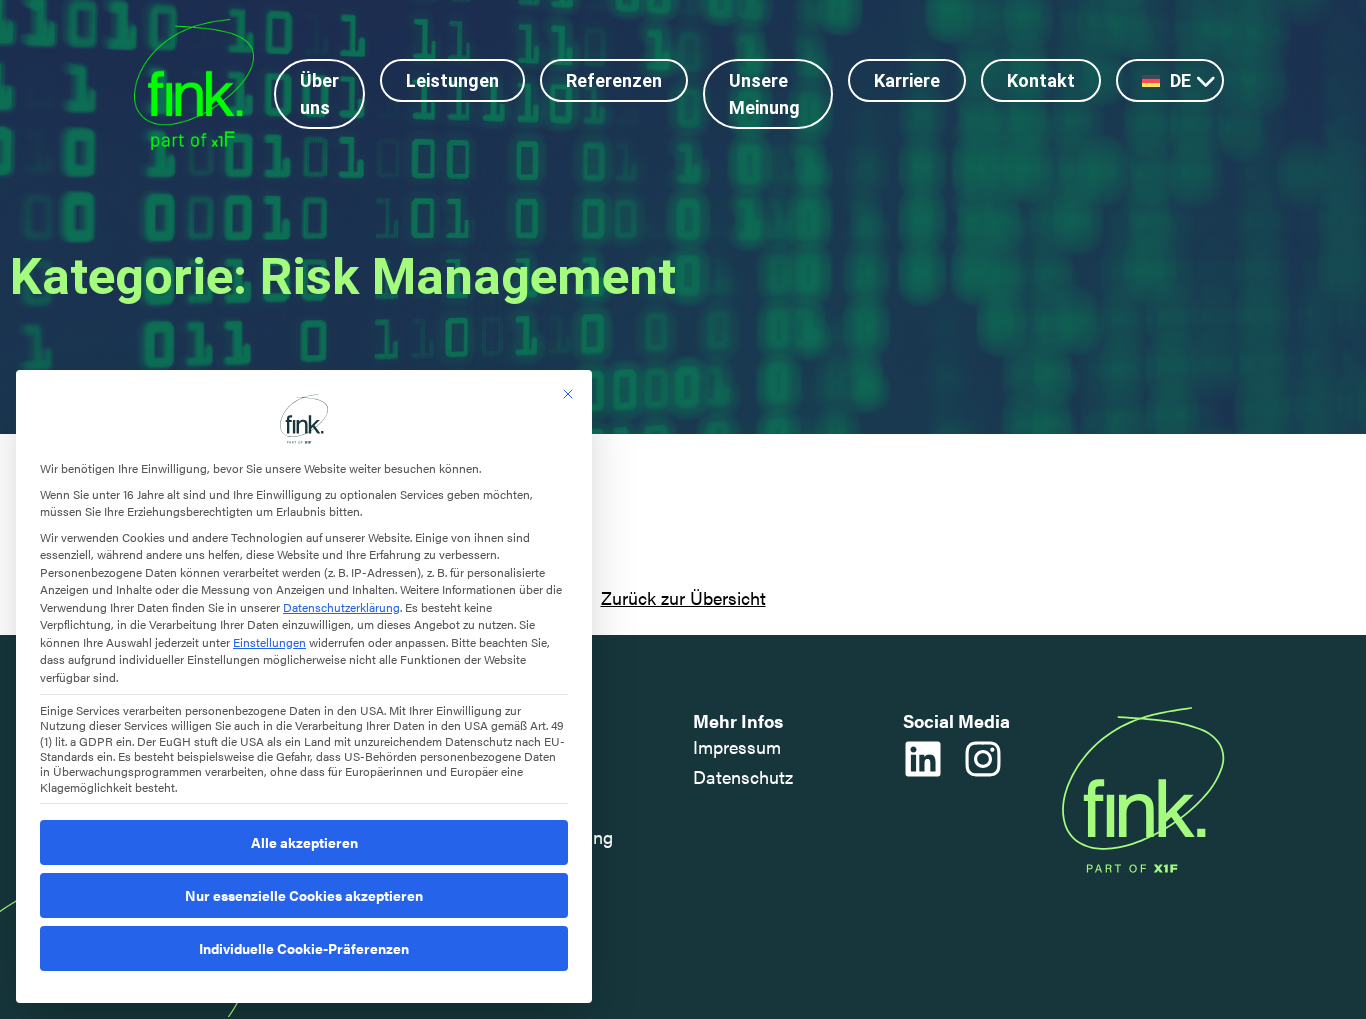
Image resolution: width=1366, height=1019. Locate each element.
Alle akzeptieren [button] (304, 842)
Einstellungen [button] (269, 642)
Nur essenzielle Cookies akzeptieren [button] (304, 895)
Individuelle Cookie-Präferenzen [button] (304, 948)
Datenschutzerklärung (341, 607)
